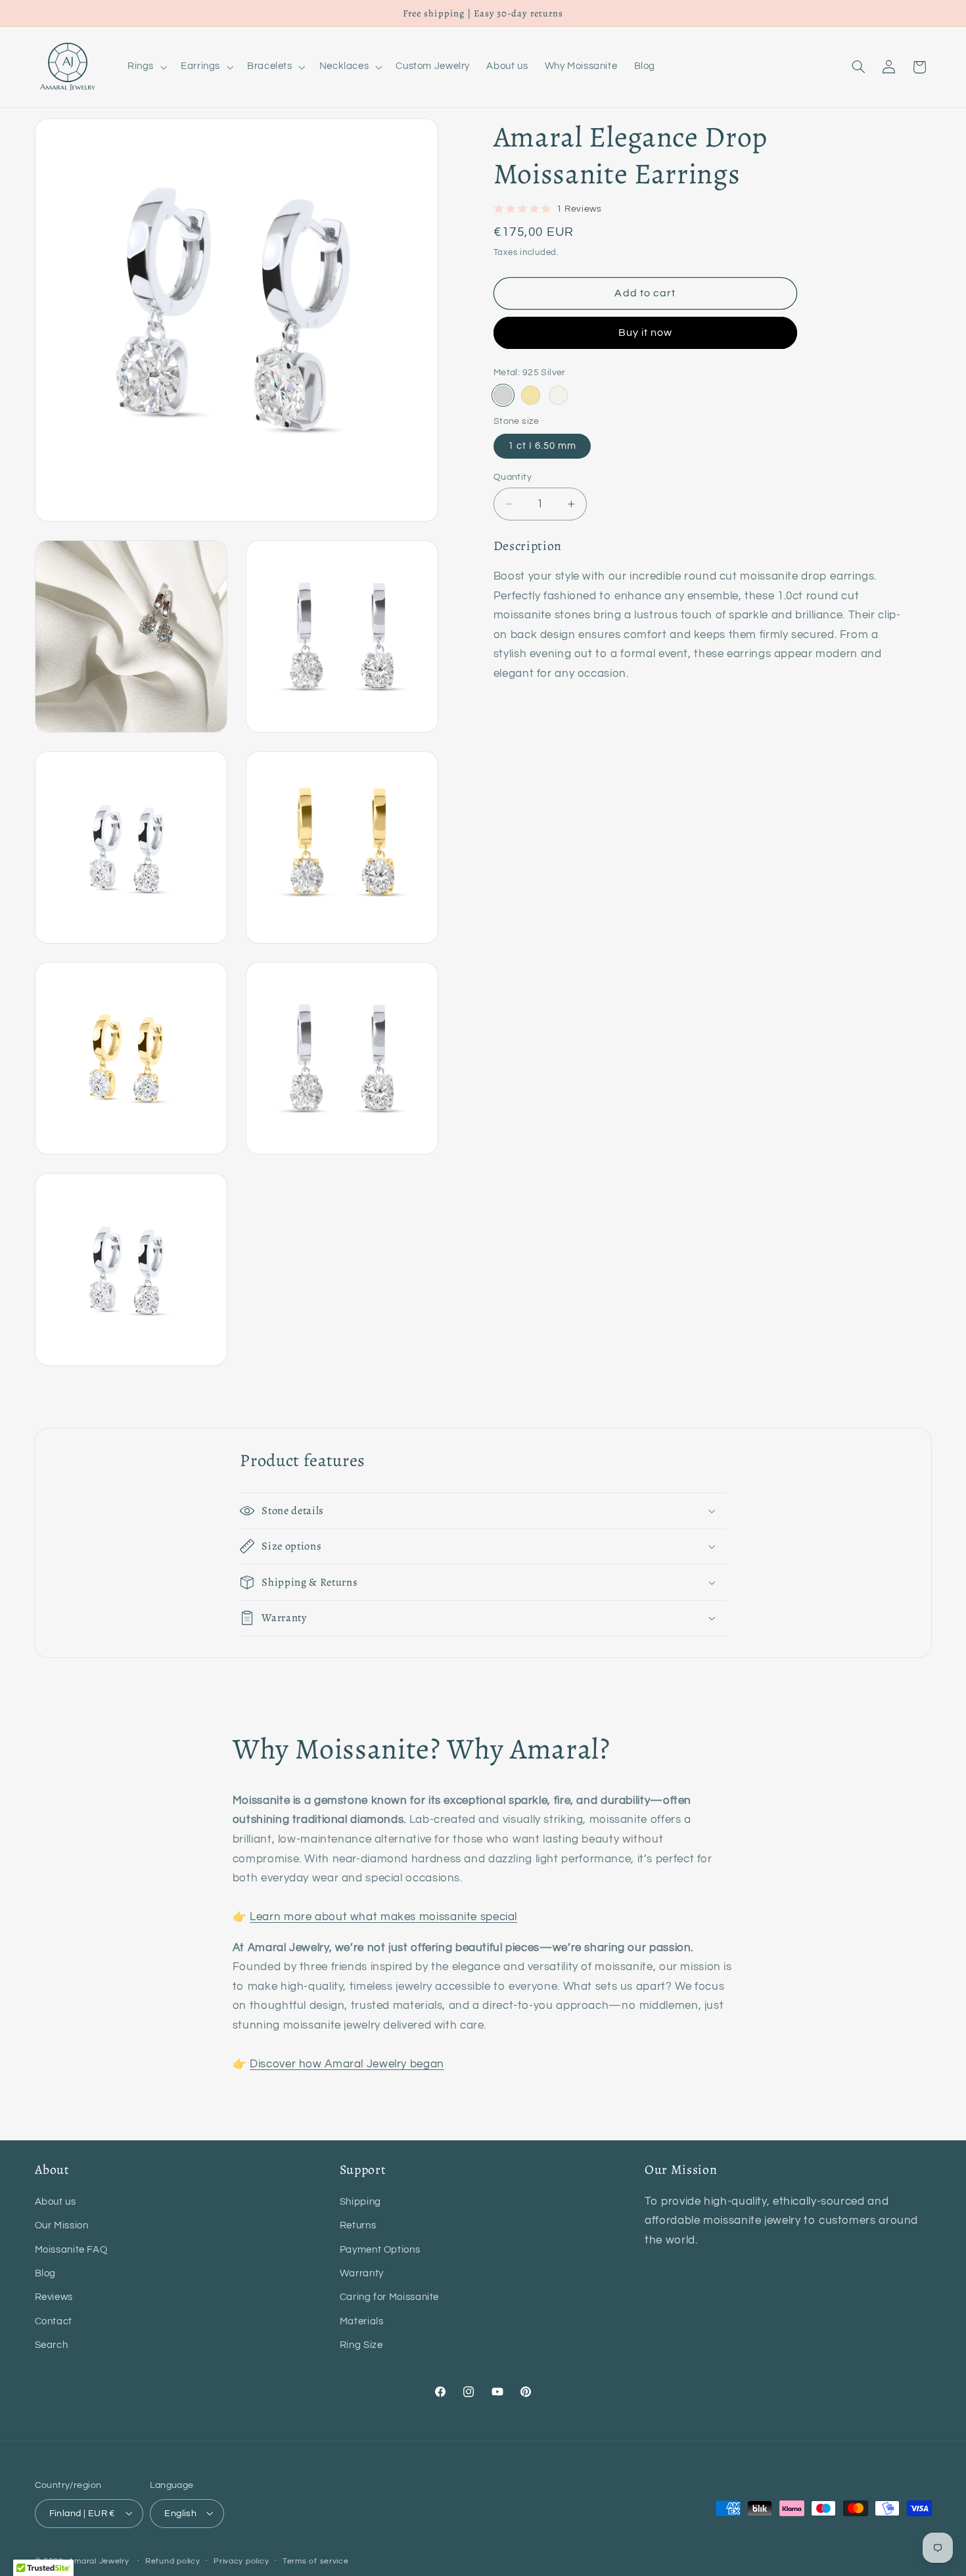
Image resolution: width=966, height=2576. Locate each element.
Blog (46, 2273)
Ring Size (361, 2345)
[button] (146, 67)
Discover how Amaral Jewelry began (347, 2064)
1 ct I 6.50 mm (542, 446)
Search (52, 2345)
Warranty (362, 2273)
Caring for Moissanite (389, 2297)
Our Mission (62, 2225)
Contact (54, 2321)
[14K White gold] (558, 395)
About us (56, 2201)
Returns (358, 2225)
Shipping (360, 2201)
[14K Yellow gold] (531, 395)
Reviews (54, 2297)
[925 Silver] (503, 395)
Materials (362, 2321)
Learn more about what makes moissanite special (383, 1917)
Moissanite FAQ (71, 2249)
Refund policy (173, 2561)
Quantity (513, 477)
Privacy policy (241, 2561)
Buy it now (646, 333)
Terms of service (316, 2561)
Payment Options (380, 2249)
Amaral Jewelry (99, 2561)
